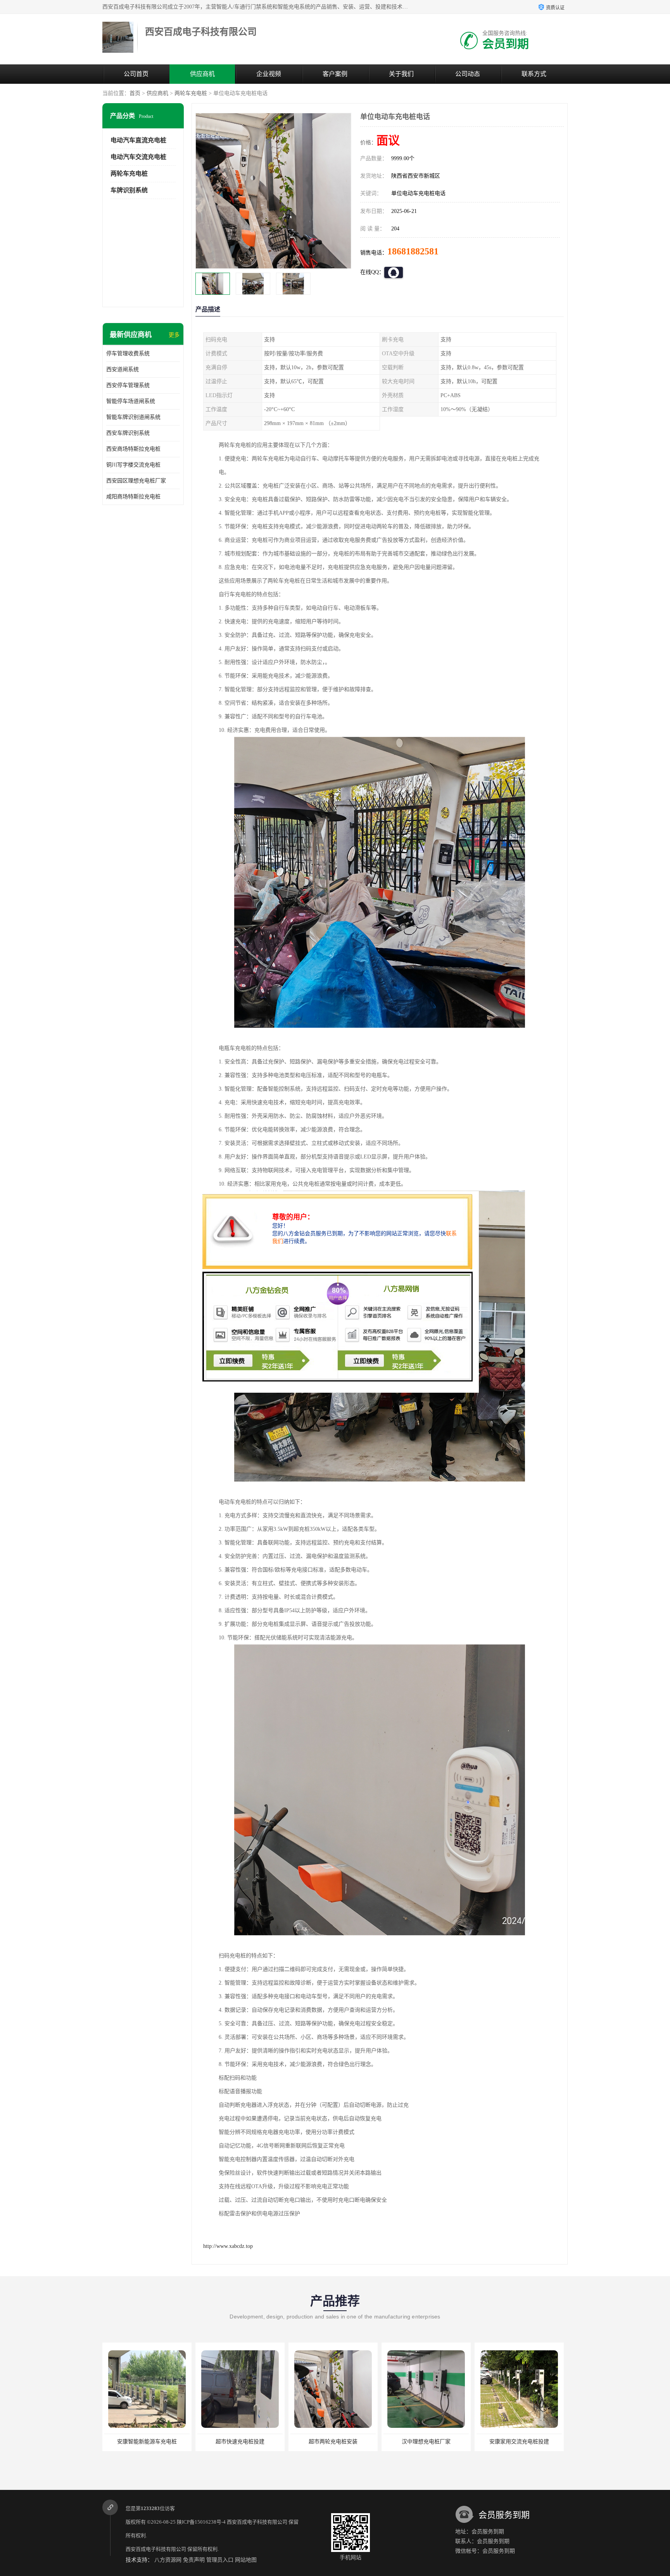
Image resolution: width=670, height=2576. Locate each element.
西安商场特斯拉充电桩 (133, 449)
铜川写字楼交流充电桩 (133, 465)
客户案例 (335, 74)
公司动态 (468, 74)
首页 (135, 93)
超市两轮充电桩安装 (147, 2442)
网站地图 (246, 2560)
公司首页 (136, 74)
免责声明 (194, 2560)
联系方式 (534, 74)
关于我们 (401, 74)
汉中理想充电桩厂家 (240, 2442)
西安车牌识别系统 (128, 433)
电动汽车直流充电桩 (138, 140)
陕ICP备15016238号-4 (201, 2522)
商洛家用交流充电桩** (426, 2442)
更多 (174, 335)
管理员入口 (220, 2560)
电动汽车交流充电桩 (138, 157)
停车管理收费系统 (128, 354)
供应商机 (202, 74)
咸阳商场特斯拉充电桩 (133, 497)
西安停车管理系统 (128, 385)
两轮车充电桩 (191, 93)
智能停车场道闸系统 (131, 401)
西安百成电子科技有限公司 (257, 2522)
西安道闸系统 (123, 369)
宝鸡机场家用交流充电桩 (519, 2442)
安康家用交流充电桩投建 (333, 2442)
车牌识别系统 (129, 190)
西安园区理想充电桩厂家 (136, 481)
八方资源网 (168, 2560)
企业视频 (269, 74)
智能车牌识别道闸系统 (133, 417)
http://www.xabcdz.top (228, 2246)
